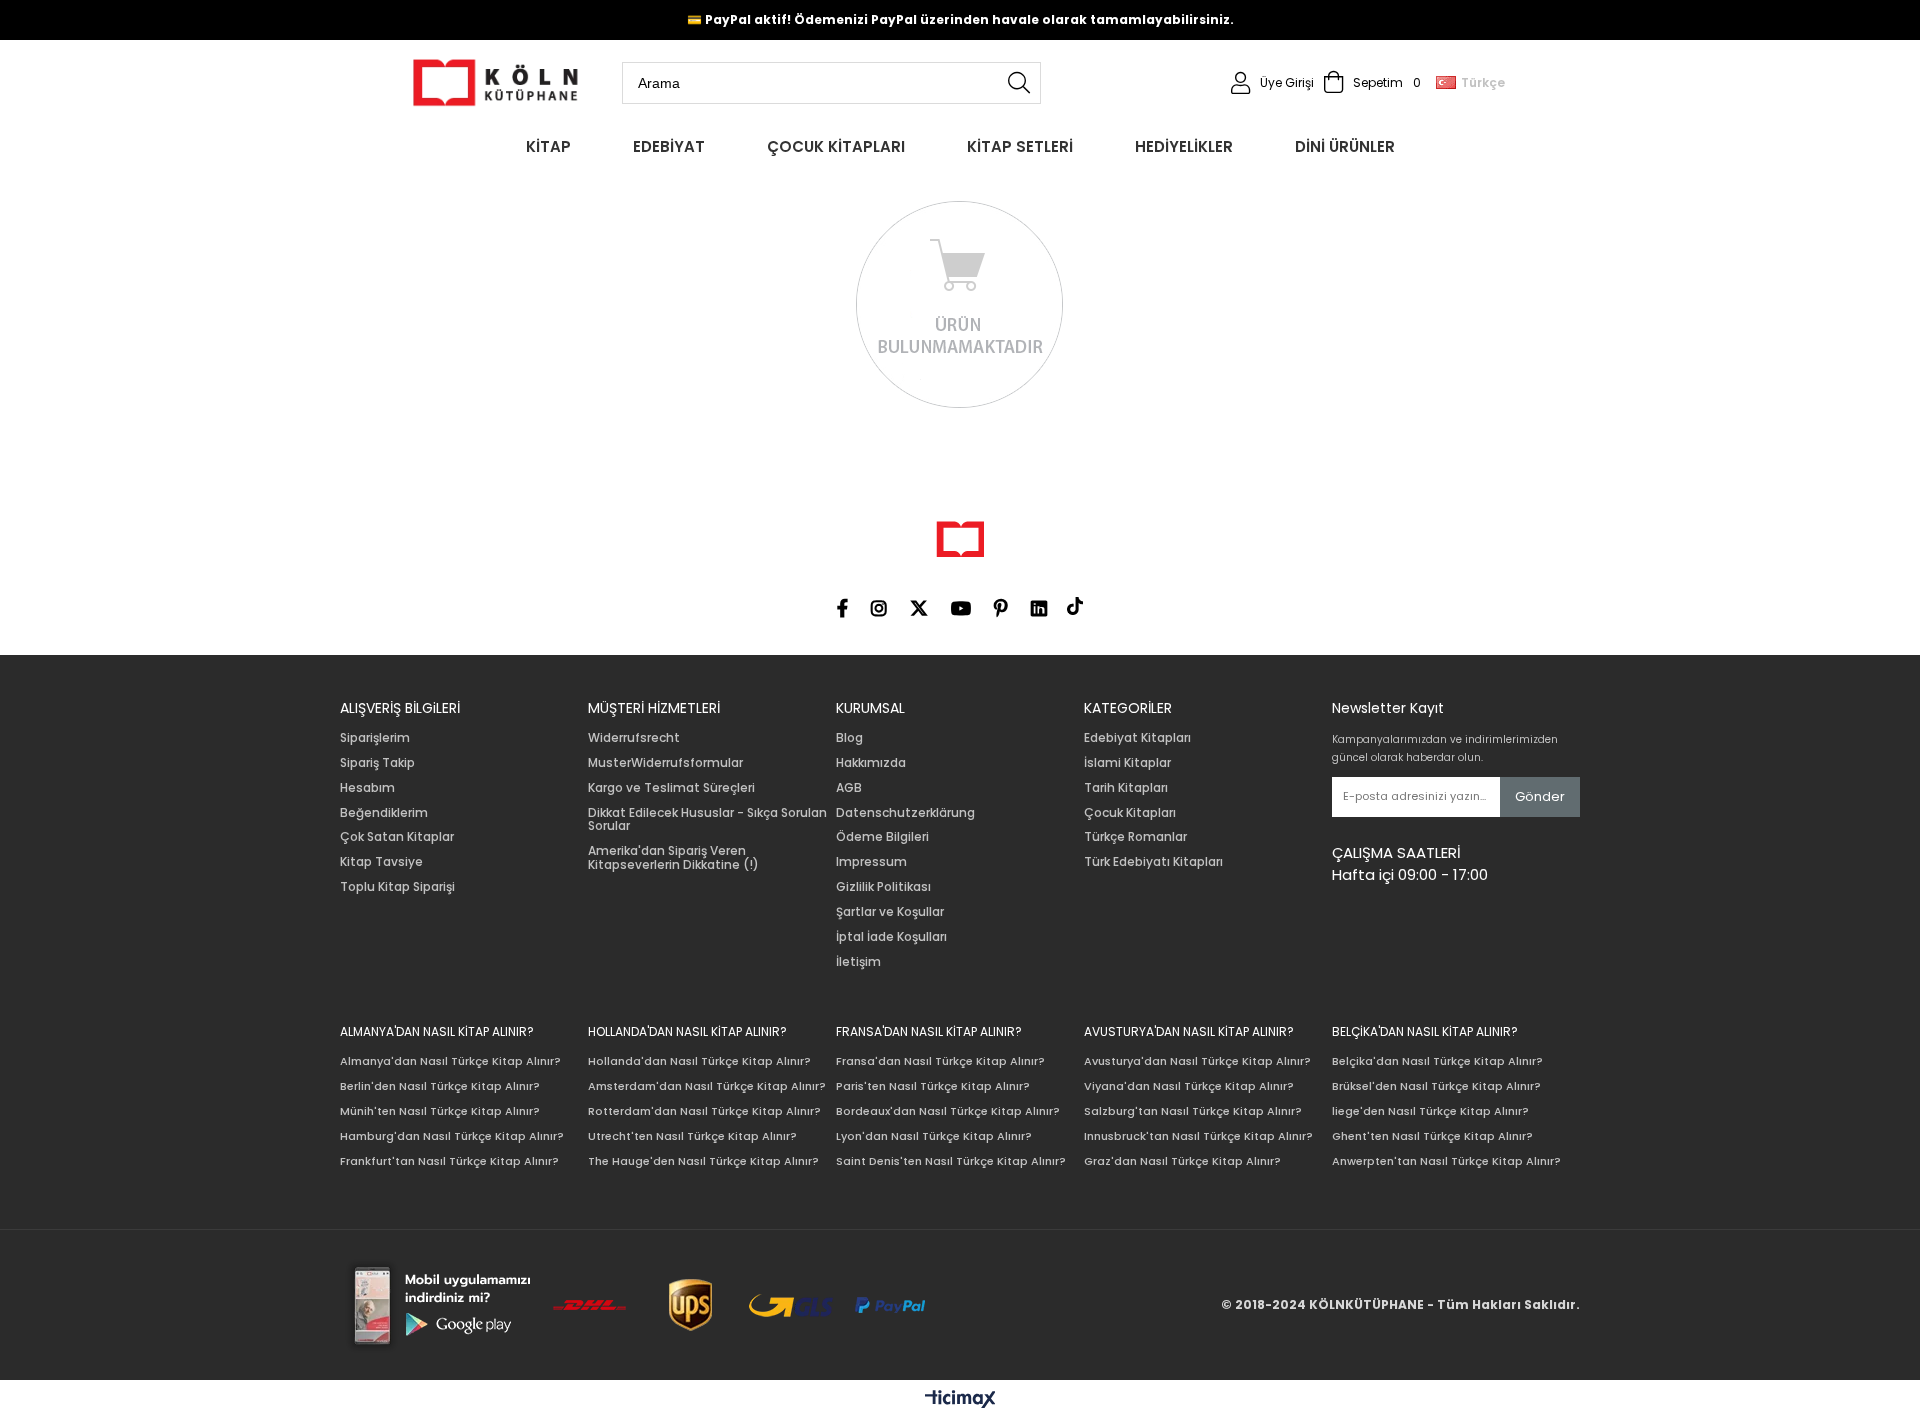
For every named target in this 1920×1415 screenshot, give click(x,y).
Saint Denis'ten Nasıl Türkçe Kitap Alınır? (951, 1161)
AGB (849, 788)
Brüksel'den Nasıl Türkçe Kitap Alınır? (1436, 1086)
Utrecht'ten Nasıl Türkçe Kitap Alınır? (692, 1136)
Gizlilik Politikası (883, 887)
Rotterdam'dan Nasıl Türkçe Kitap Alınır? (704, 1111)
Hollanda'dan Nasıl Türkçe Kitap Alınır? (699, 1061)
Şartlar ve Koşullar (890, 912)
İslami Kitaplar (1127, 763)
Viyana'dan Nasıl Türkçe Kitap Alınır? (1189, 1086)
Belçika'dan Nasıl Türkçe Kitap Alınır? (1437, 1061)
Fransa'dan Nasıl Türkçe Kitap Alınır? (940, 1061)
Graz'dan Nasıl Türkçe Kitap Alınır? (1182, 1161)
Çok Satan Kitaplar (397, 837)
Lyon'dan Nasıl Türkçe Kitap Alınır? (934, 1136)
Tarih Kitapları (1126, 788)
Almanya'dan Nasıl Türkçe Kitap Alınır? (450, 1061)
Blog (849, 738)
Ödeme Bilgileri (882, 837)
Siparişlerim (375, 738)
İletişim (858, 962)
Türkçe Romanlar (1135, 837)
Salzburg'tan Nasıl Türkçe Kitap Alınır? (1193, 1111)
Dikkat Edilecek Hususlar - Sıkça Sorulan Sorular (707, 820)
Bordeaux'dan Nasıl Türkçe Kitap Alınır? (948, 1111)
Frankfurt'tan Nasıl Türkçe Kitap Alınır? (449, 1161)
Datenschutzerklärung (905, 813)
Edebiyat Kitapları (1137, 738)
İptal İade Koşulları (891, 937)
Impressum (871, 862)
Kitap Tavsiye (381, 862)
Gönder (1540, 796)
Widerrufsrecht (634, 738)
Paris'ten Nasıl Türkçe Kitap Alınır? (933, 1086)
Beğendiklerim (384, 813)
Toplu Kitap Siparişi (397, 887)
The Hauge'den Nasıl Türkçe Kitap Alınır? (703, 1161)
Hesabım (367, 788)
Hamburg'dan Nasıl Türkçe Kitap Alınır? (452, 1136)
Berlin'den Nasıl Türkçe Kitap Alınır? (440, 1086)
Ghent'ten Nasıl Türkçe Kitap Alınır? (1432, 1136)
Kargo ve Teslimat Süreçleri (671, 788)
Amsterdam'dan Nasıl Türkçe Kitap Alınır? (707, 1086)
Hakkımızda (871, 763)
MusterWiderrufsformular (665, 763)
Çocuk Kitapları (1130, 813)
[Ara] (1019, 83)
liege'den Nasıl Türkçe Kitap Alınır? (1430, 1111)
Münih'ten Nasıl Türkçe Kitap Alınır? (440, 1111)
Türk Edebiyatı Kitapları (1153, 862)
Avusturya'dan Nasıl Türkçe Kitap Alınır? (1197, 1061)
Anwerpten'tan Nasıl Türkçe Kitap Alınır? (1446, 1161)
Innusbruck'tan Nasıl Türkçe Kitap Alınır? (1198, 1136)
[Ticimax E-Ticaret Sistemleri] (960, 1400)
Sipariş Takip (377, 763)
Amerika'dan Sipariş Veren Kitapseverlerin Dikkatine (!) (673, 858)
